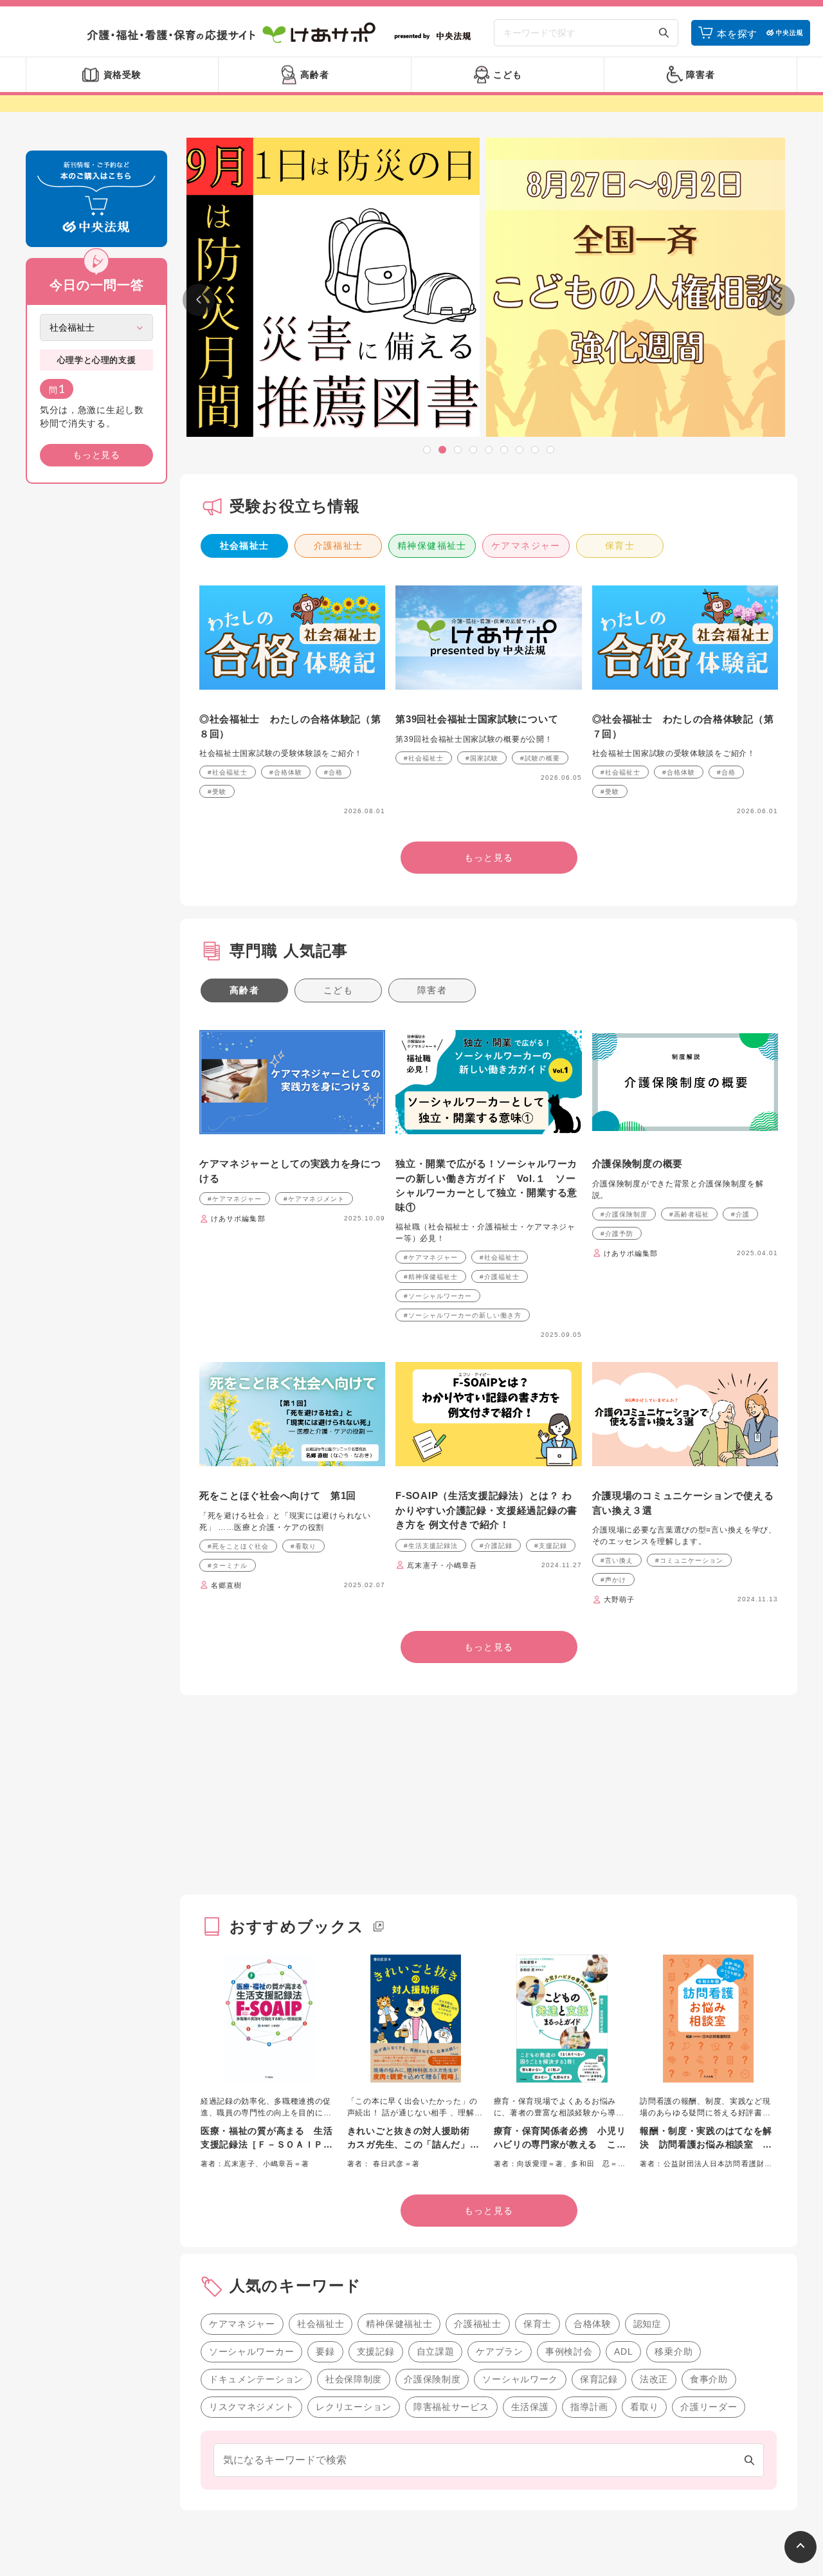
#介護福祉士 (500, 1277)
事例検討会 (569, 2351)
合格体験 (592, 2324)
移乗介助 (674, 2351)
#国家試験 (482, 758)
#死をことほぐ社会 (238, 1546)
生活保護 (530, 2407)
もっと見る (96, 455)
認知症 (647, 2324)
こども (338, 990)
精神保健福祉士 (432, 546)
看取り (644, 2407)
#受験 (217, 792)
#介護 (740, 1214)
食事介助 (709, 2379)
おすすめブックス (297, 1927)
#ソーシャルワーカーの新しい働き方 (463, 1315)
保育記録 (599, 2379)
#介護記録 (496, 1546)
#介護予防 (617, 1234)
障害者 (432, 990)
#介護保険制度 (624, 1214)
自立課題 (436, 2351)
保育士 (620, 546)
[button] (427, 450)
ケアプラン (500, 2351)
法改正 (654, 2379)
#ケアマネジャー (235, 1199)
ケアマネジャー (526, 546)
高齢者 (244, 990)
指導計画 (589, 2407)
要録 (325, 2351)
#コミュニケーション (689, 1560)
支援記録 (376, 2351)
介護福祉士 (339, 546)
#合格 (333, 772)
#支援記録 (551, 1546)
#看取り (303, 1546)
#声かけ (613, 1580)
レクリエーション (354, 2407)
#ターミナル (228, 1566)
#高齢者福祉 (689, 1214)
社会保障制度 (354, 2379)
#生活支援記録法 (431, 1546)
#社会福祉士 (228, 772)
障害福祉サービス (451, 2407)
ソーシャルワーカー (251, 2351)
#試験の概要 (540, 758)
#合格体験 (286, 772)
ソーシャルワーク (520, 2379)
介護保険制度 (432, 2379)
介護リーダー (709, 2407)
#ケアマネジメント (314, 1199)
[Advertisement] (96, 690)
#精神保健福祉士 (431, 1277)
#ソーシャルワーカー (438, 1296)
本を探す (737, 34)
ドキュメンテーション (256, 2379)
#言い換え (617, 1560)
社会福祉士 (245, 546)
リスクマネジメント (251, 2407)
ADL (623, 2351)
